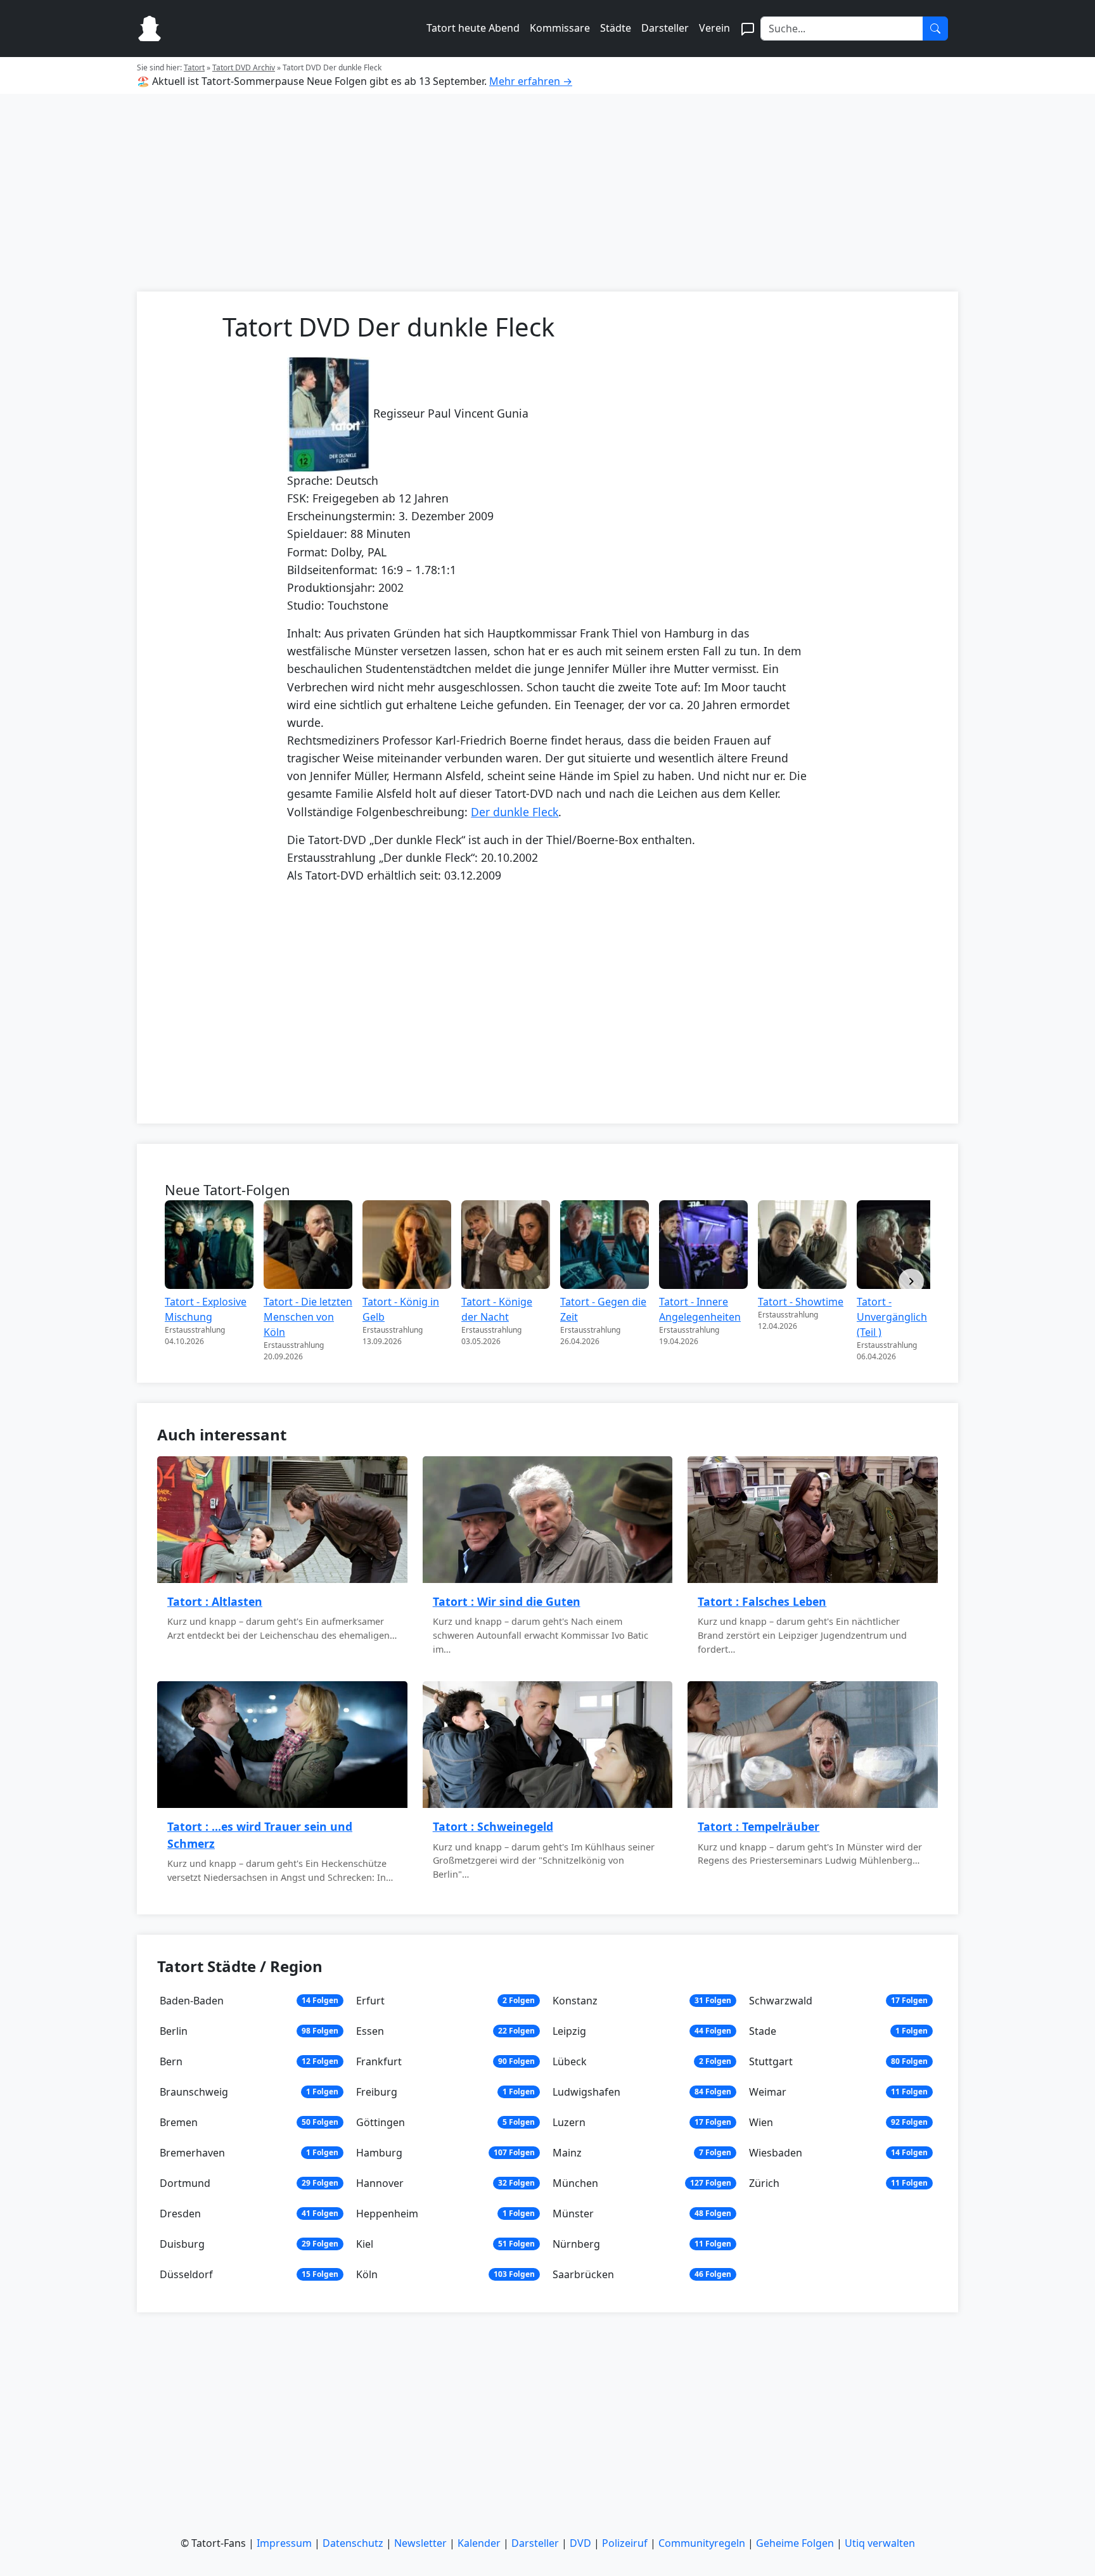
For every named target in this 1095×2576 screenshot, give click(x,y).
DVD (580, 2543)
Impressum (284, 2543)
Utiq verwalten (880, 2543)
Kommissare (560, 28)
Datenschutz (353, 2543)
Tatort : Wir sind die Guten (507, 1601)
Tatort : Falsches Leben (762, 1601)
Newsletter (420, 2543)
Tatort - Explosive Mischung (206, 1309)
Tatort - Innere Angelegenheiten (700, 1309)
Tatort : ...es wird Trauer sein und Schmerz (260, 1835)
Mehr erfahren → (531, 81)
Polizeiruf (625, 2543)
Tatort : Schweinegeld (493, 1826)
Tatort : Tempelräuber (759, 1826)
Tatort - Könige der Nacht (497, 1309)
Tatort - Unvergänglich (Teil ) (892, 1317)
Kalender (479, 2543)
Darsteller (665, 28)
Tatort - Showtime (801, 1302)
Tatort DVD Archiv (244, 67)
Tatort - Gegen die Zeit (603, 1309)
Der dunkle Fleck (515, 812)
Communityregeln (702, 2543)
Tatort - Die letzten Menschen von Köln (308, 1317)
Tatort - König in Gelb (401, 1309)
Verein (714, 28)
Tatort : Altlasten (215, 1601)
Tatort (194, 67)
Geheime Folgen (795, 2543)
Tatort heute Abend (473, 28)
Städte (616, 28)
